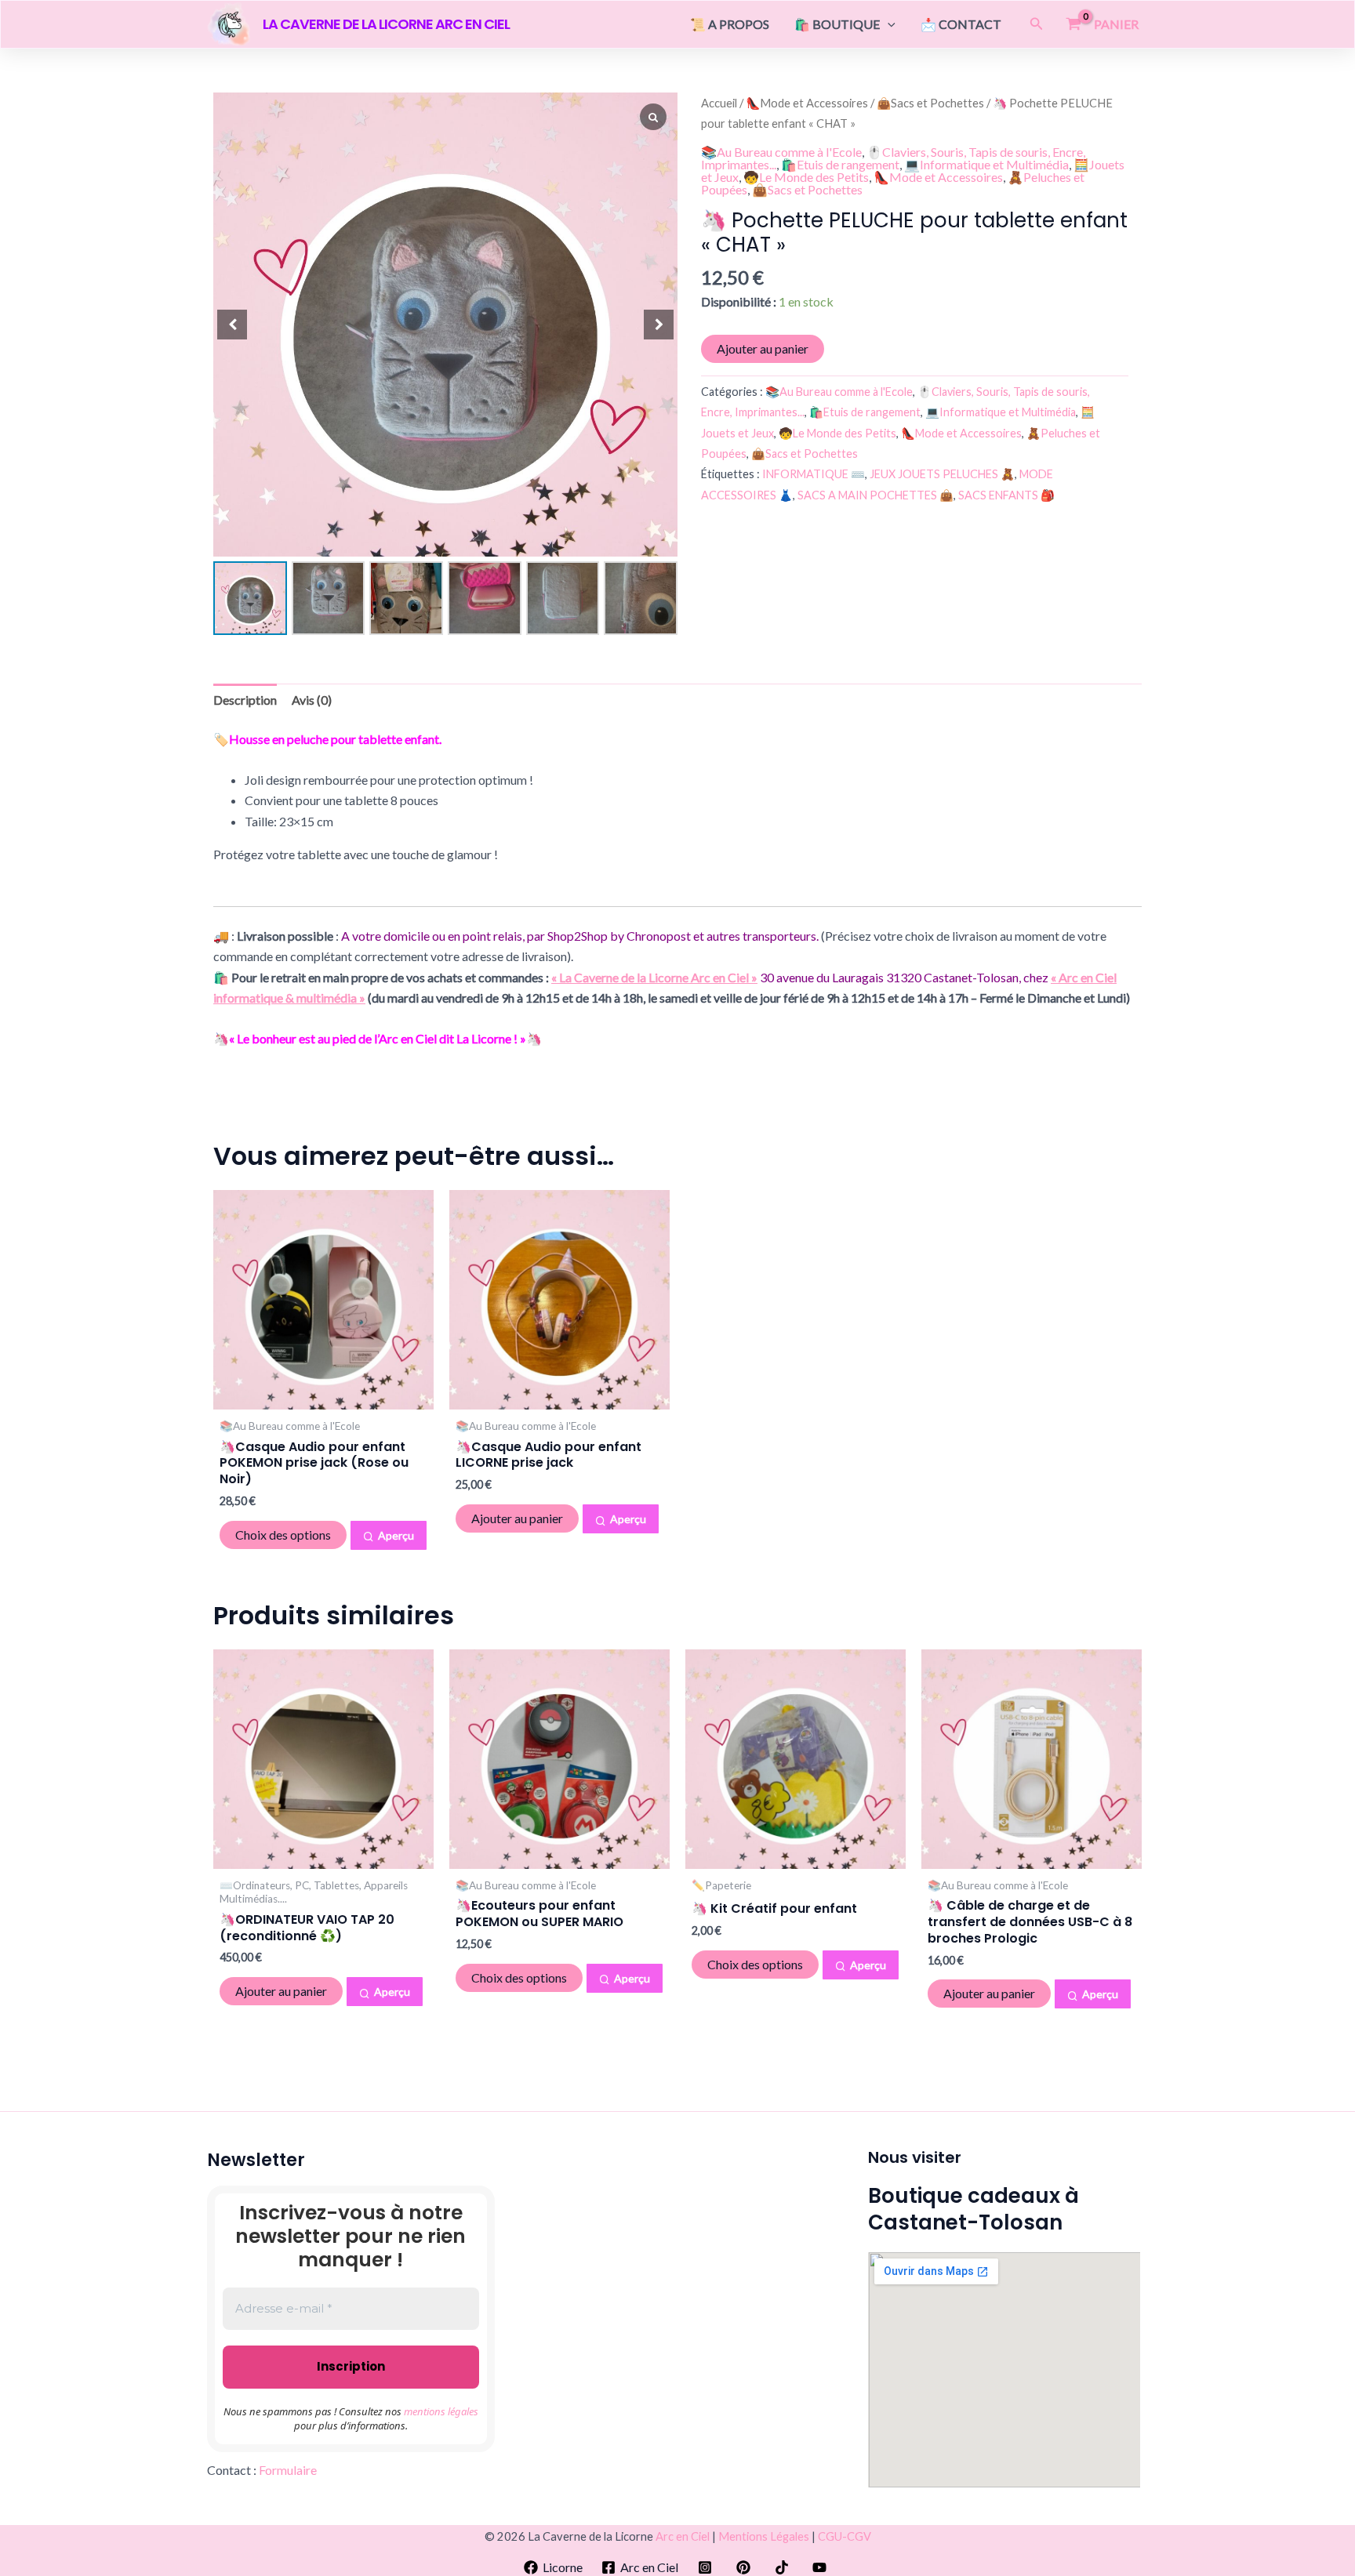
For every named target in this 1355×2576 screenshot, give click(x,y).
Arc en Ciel (683, 2536)
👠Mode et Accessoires (807, 103)
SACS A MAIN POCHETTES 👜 (875, 495)
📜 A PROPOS (730, 24)
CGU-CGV (845, 2536)
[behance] (708, 2567)
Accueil (719, 103)
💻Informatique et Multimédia (986, 164)
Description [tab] (245, 700)
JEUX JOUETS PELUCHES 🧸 (942, 474)
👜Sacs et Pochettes (930, 103)
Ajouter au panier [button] (517, 1518)
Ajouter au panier (763, 348)
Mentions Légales (764, 2536)
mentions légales (441, 2411)
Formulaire (288, 2470)
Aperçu (396, 1535)
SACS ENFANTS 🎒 (1006, 495)
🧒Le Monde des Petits (806, 177)
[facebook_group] (746, 2567)
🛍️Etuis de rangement (840, 164)
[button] (888, 24)
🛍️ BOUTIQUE (837, 24)
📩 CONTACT (961, 24)
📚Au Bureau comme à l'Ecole (781, 152)
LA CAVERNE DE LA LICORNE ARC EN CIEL (386, 24)
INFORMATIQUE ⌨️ (814, 474)
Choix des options (283, 1535)
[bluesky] (822, 2567)
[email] (784, 2567)
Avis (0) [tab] (312, 700)
